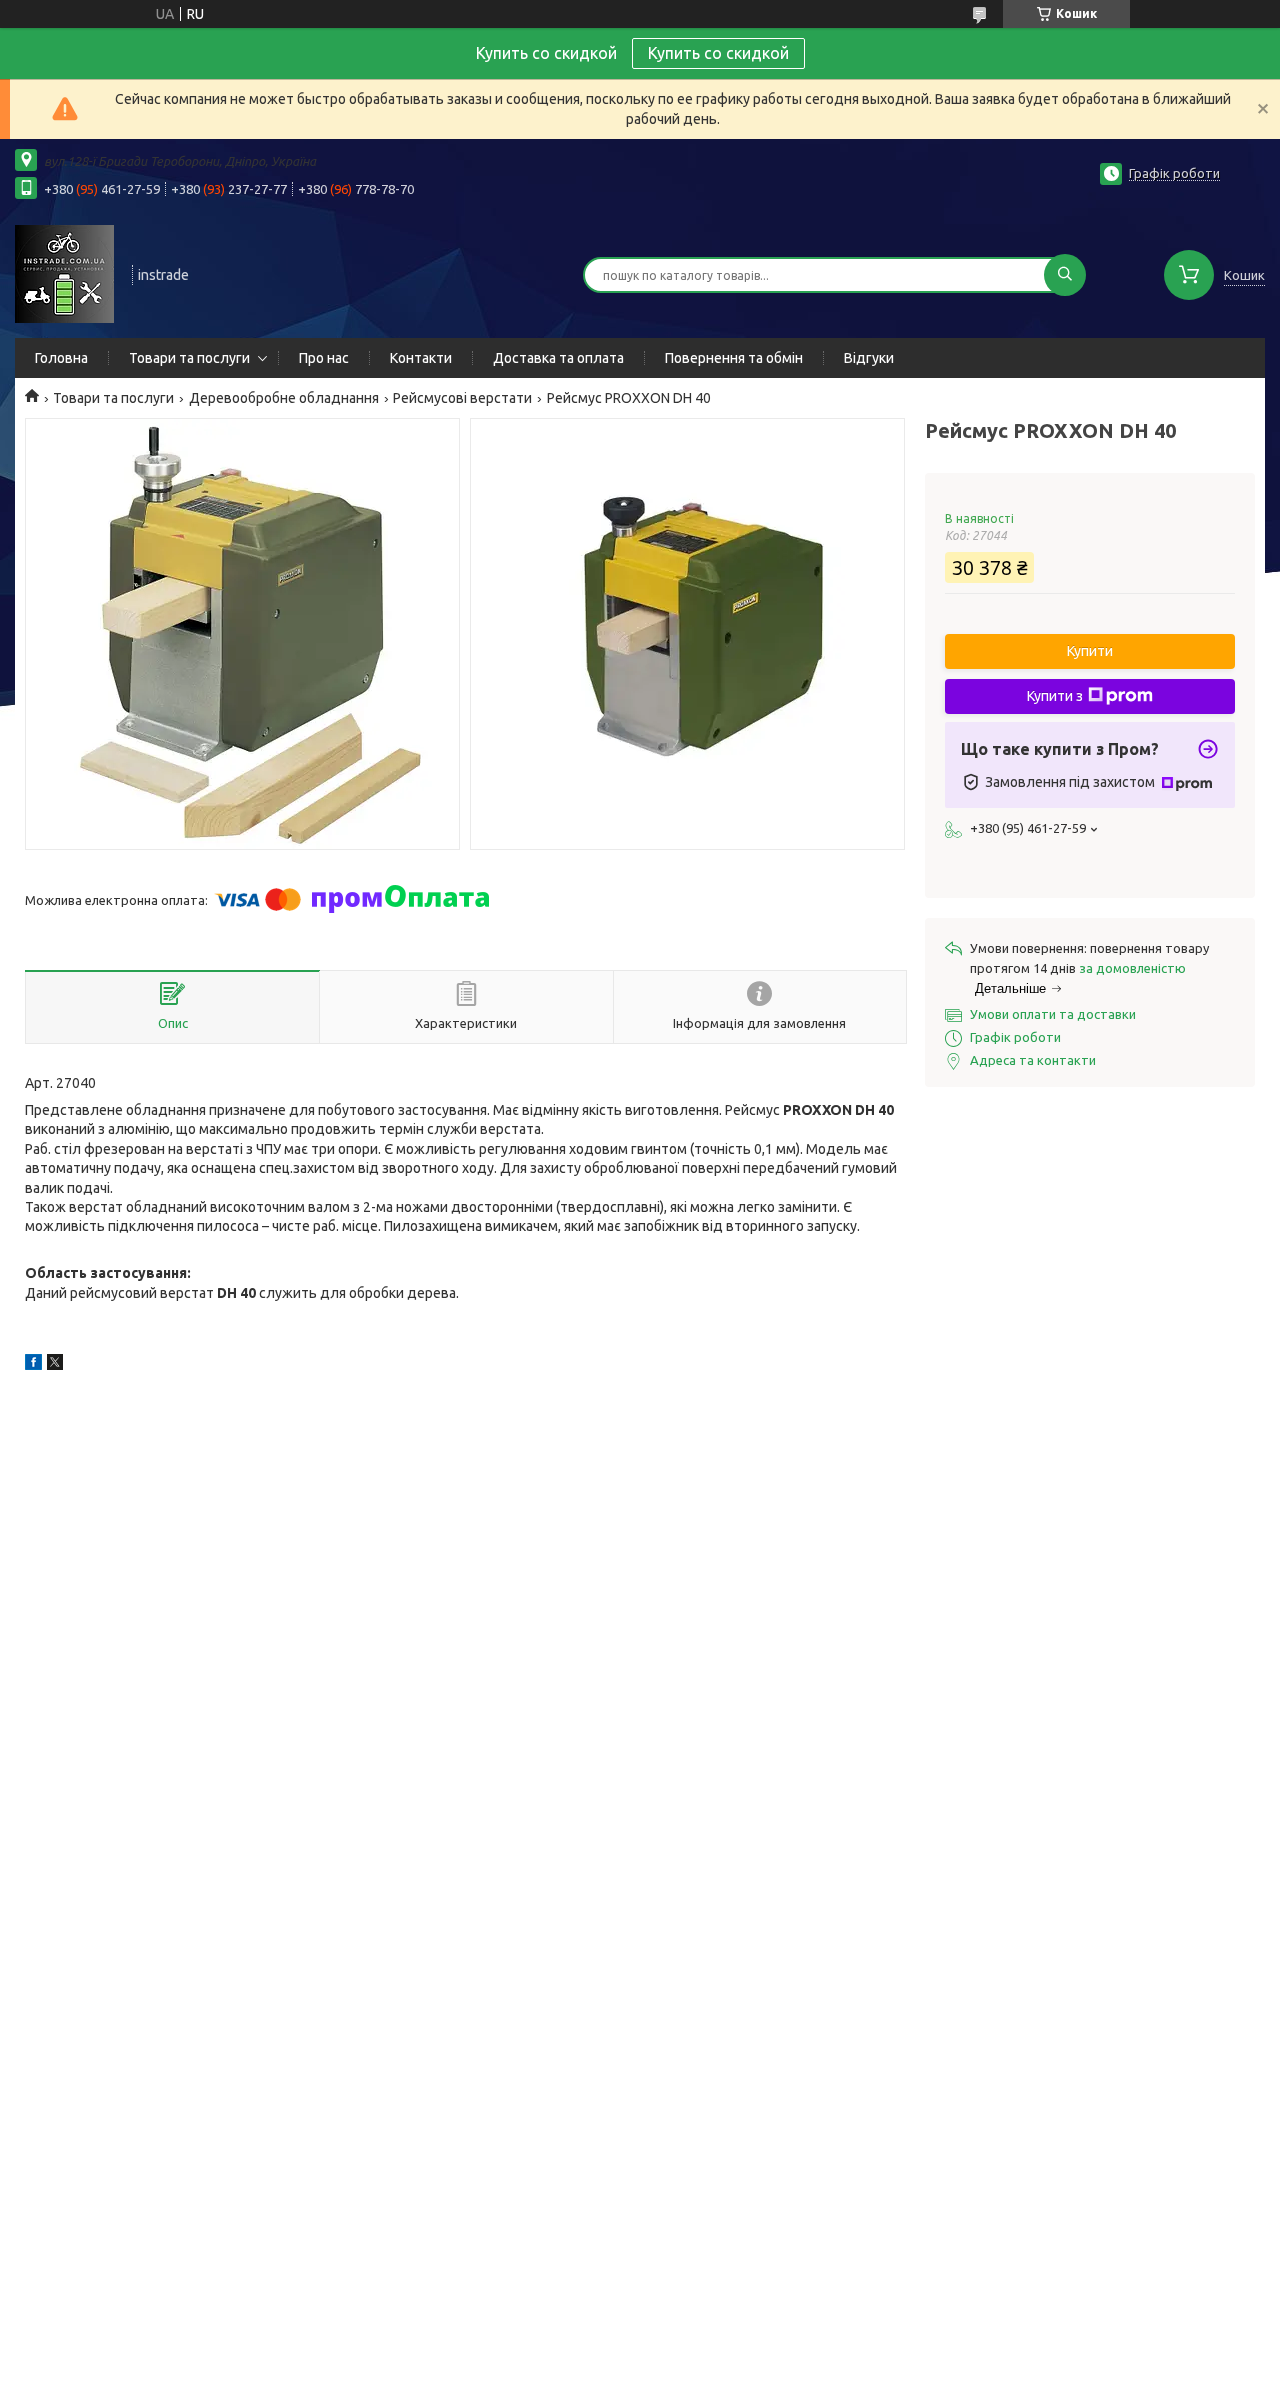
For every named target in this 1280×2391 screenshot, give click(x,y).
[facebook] (33, 1365)
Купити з (1055, 696)
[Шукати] (1065, 275)
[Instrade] (64, 273)
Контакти (421, 358)
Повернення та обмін (734, 358)
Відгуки (869, 358)
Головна (61, 358)
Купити (1090, 651)
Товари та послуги (189, 358)
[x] (55, 1365)
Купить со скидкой (718, 53)
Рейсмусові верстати (462, 398)
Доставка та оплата (558, 358)
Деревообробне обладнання (284, 398)
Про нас (324, 358)
